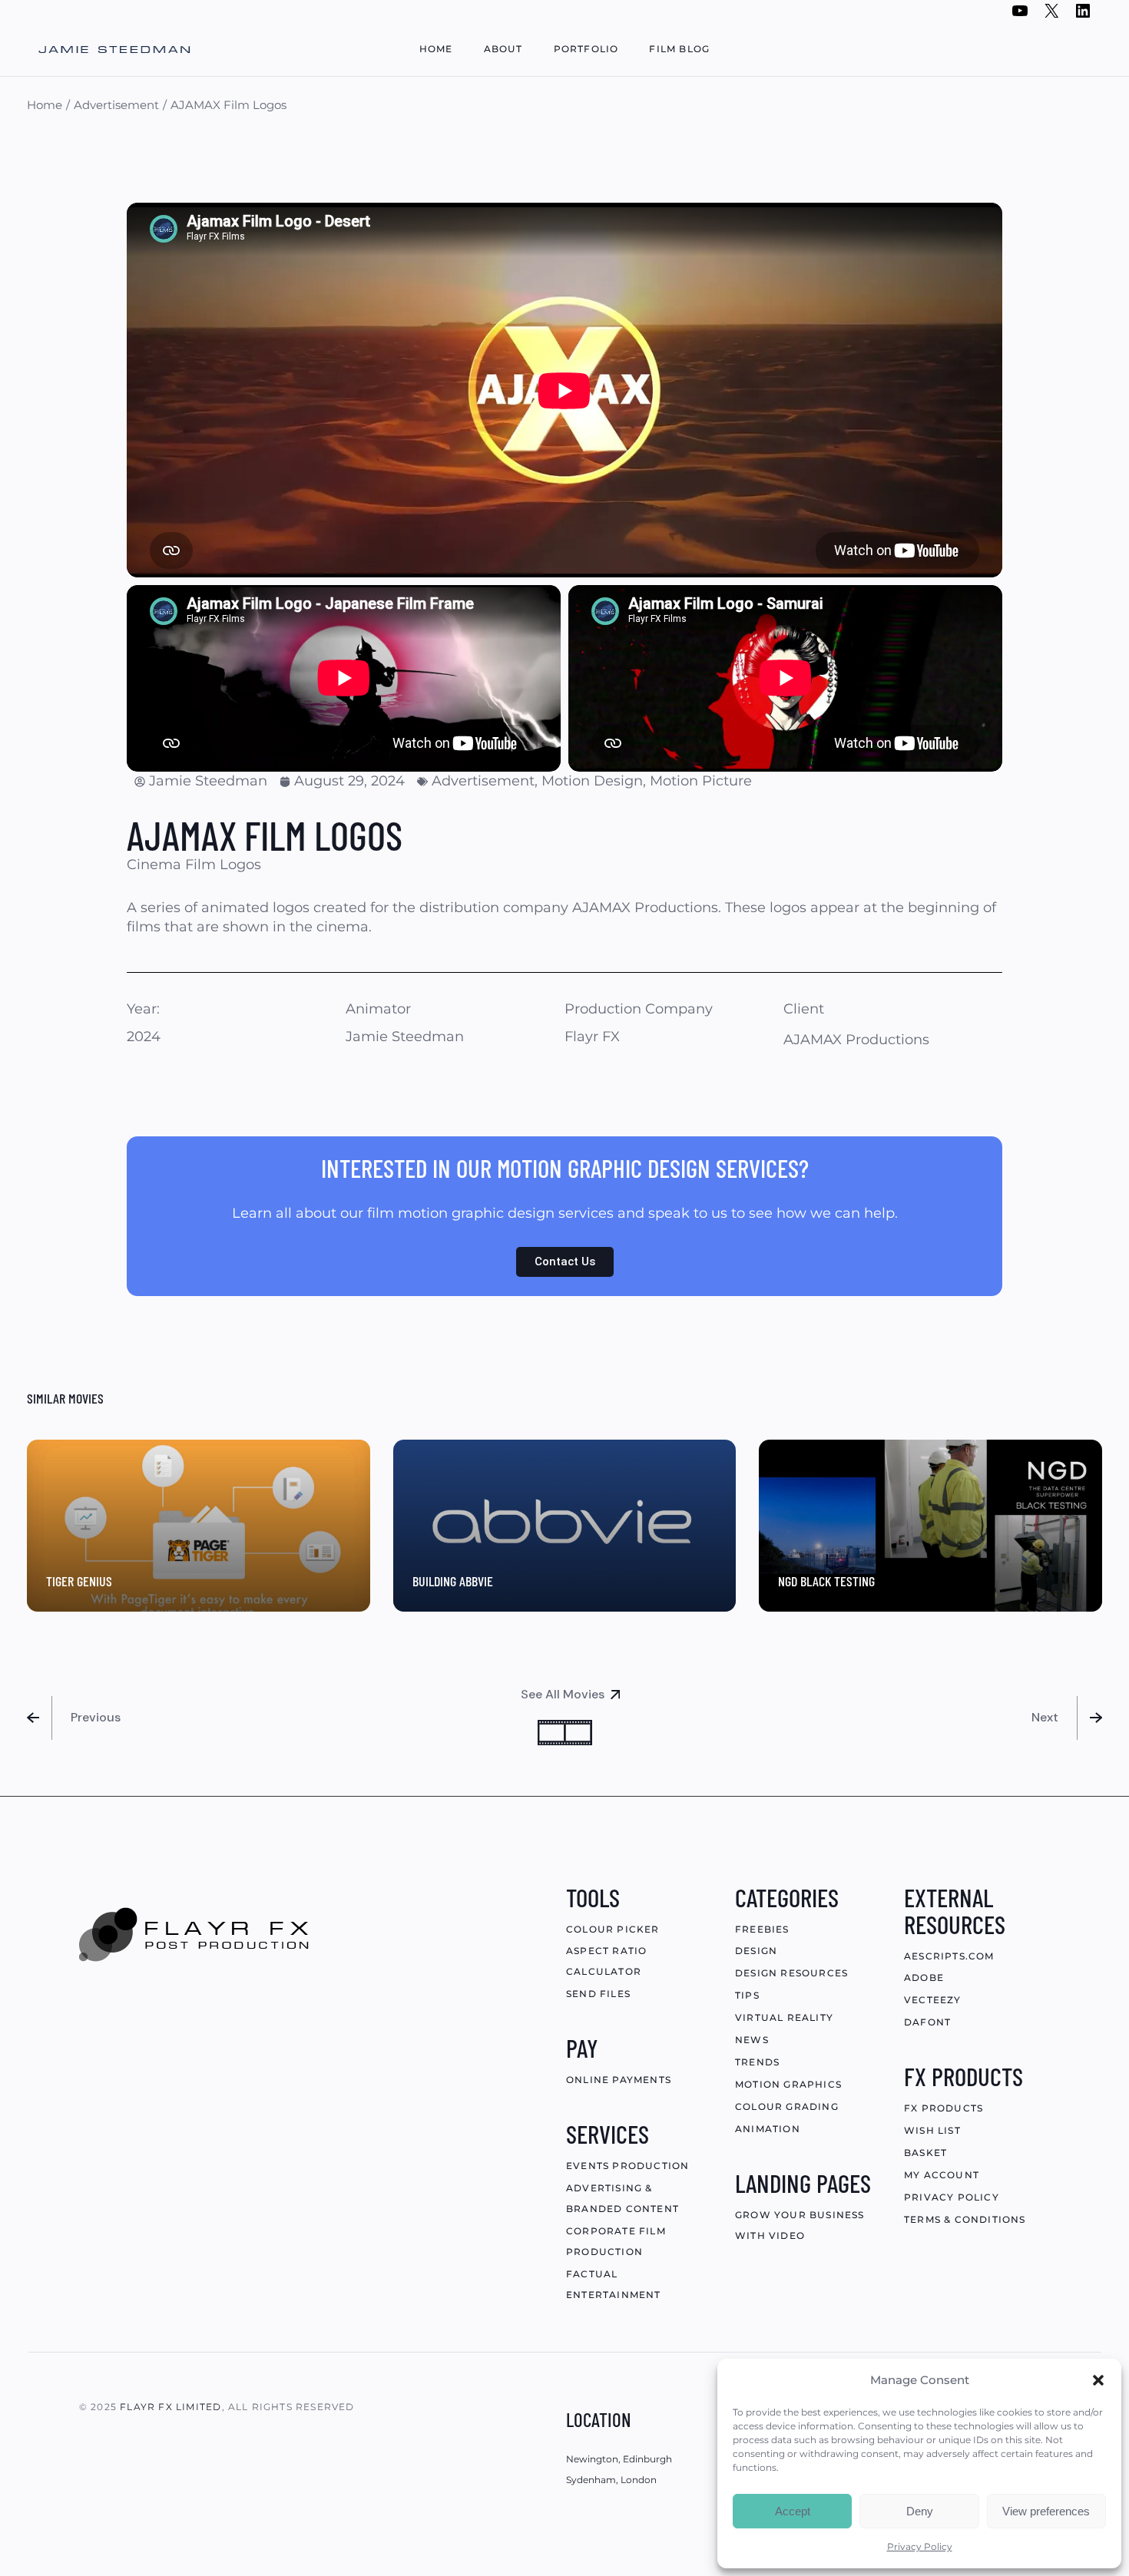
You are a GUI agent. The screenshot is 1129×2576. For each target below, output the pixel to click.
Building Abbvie (453, 1581)
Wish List (932, 2130)
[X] (1051, 15)
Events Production (627, 2166)
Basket (925, 2153)
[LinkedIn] (1083, 15)
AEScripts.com (949, 1956)
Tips (747, 1995)
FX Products (944, 2108)
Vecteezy (933, 2000)
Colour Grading (787, 2106)
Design (756, 1951)
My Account (942, 2175)
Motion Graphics (788, 2084)
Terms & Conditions (965, 2219)
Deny (920, 2511)
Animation (768, 2129)
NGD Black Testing (826, 1581)
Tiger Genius (79, 1581)
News (752, 2040)
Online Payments (619, 2080)
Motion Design (592, 781)
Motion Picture (701, 781)
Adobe (924, 1977)
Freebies (762, 1929)
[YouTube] (1020, 15)
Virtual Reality (784, 2017)
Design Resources (791, 1973)
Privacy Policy (920, 2546)
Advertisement (483, 781)
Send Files (598, 1994)
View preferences (1046, 2511)
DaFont (927, 2022)
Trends (757, 2062)
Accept (793, 2511)
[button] (1098, 2380)
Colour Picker (613, 1929)
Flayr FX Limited (171, 2407)
